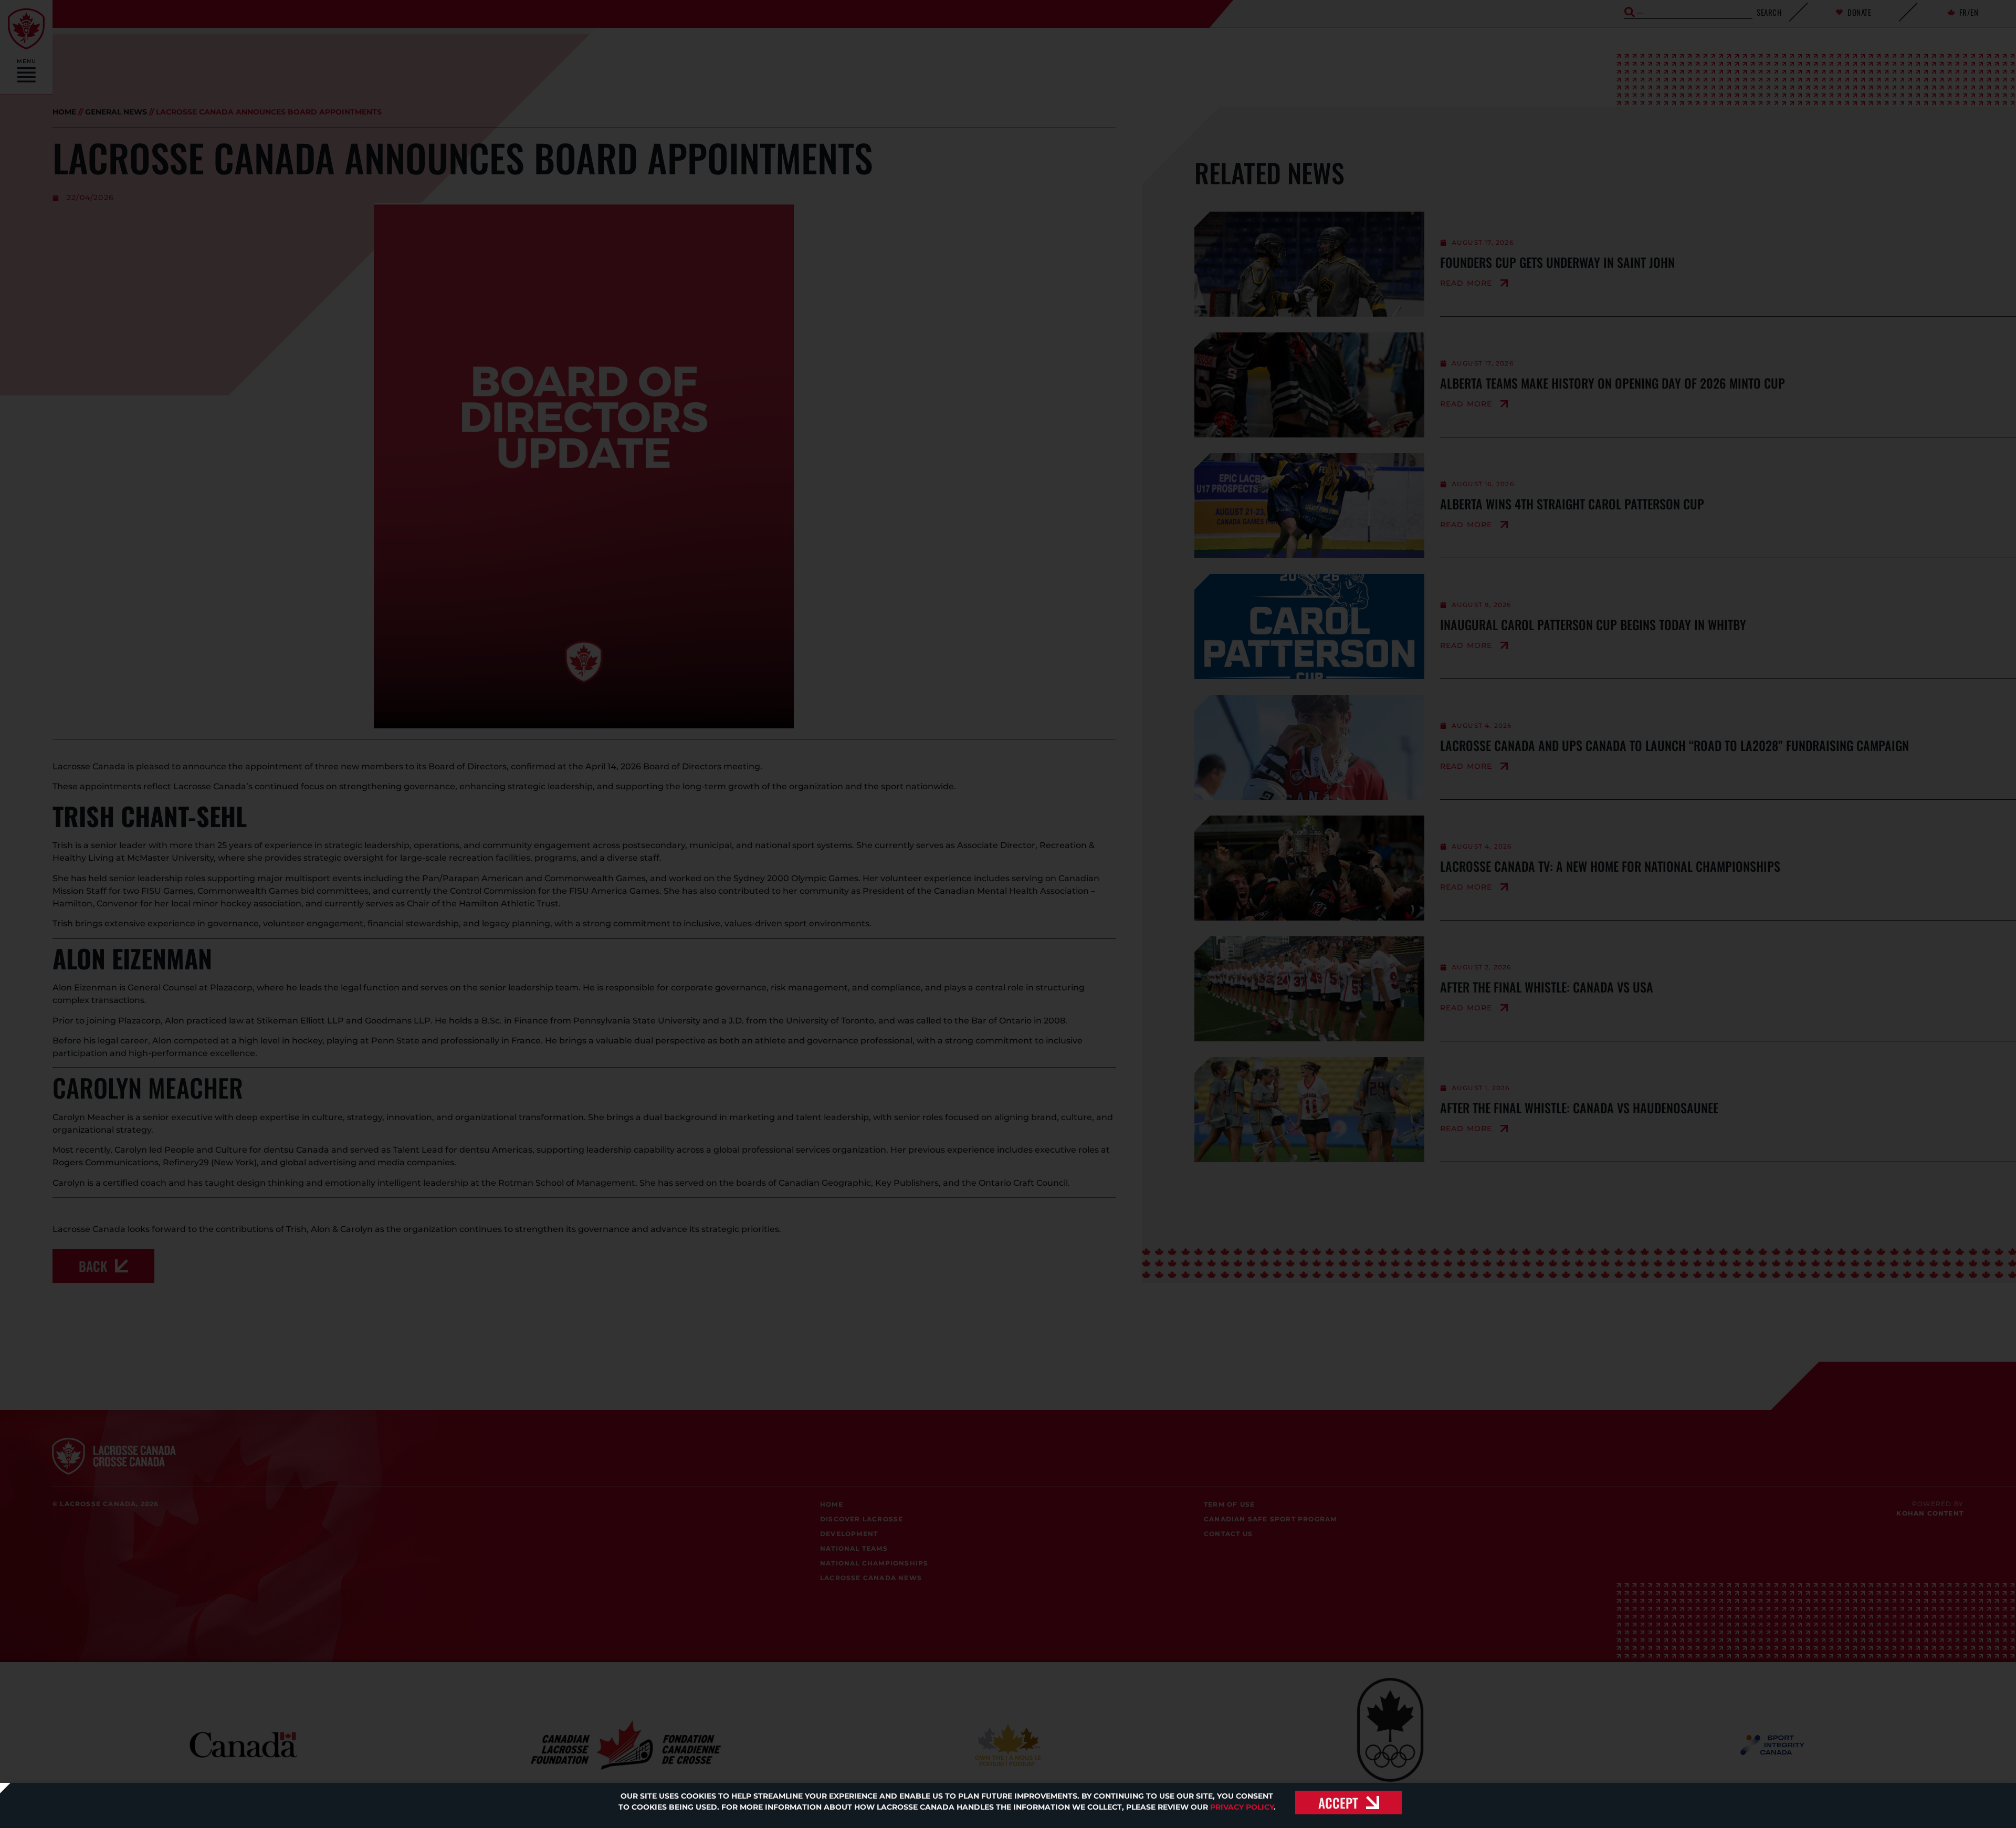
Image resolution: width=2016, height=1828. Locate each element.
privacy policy (1242, 1807)
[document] (1008, 914)
